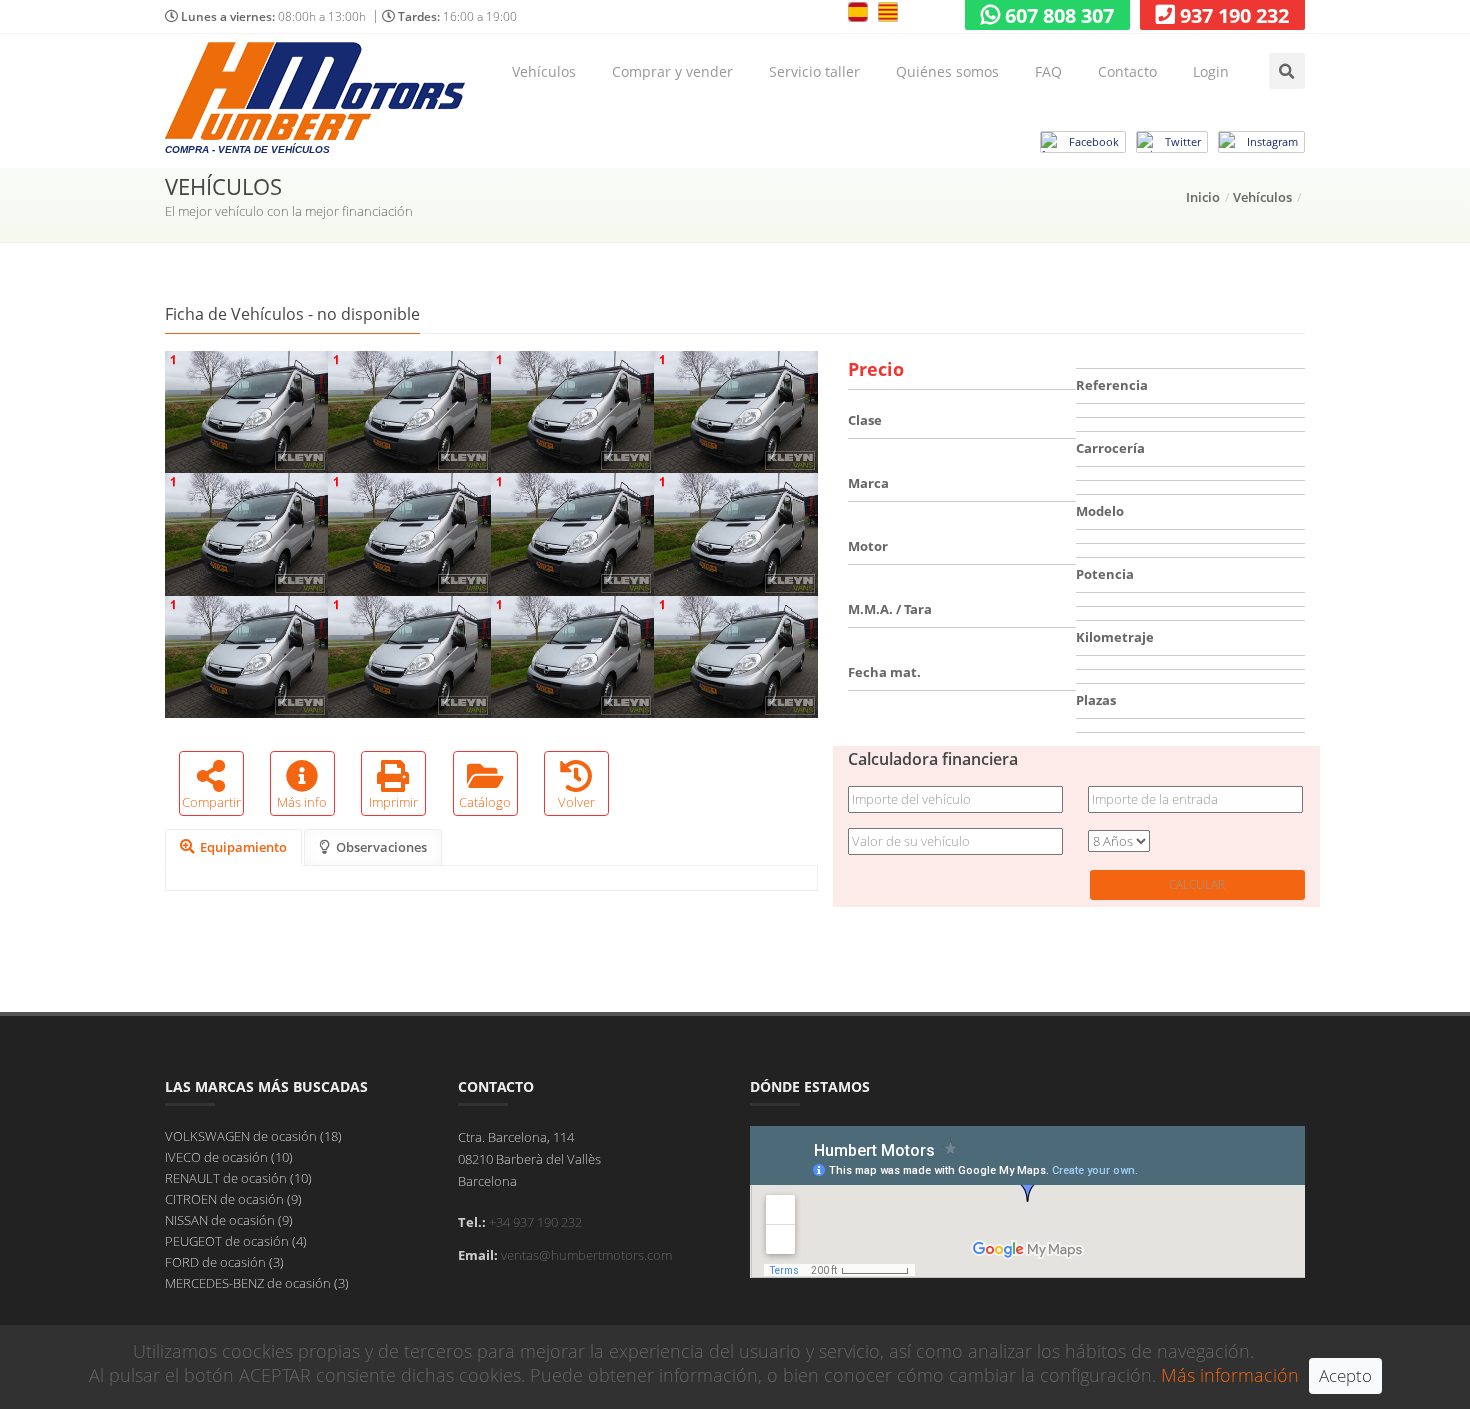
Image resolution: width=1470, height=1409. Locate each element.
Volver (576, 802)
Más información (1230, 1375)
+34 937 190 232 (535, 1222)
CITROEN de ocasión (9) (233, 1199)
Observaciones (381, 847)
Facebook (1094, 141)
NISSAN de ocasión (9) (229, 1220)
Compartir (211, 802)
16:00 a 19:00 (457, 16)
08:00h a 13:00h (273, 16)
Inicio (1203, 197)
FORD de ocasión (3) (224, 1262)
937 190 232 (1234, 15)
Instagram (1272, 141)
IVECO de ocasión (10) (229, 1157)
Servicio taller (814, 71)
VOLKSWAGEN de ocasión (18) (253, 1136)
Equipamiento (243, 847)
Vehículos (544, 71)
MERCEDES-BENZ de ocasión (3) (257, 1283)
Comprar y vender (672, 71)
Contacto (1127, 71)
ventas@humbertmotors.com (586, 1255)
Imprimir (393, 802)
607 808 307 (1059, 15)
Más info (302, 802)
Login (1211, 71)
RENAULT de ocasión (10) (238, 1178)
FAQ (1048, 71)
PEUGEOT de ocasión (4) (236, 1241)
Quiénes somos (947, 71)
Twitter (1183, 141)
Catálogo (485, 802)
